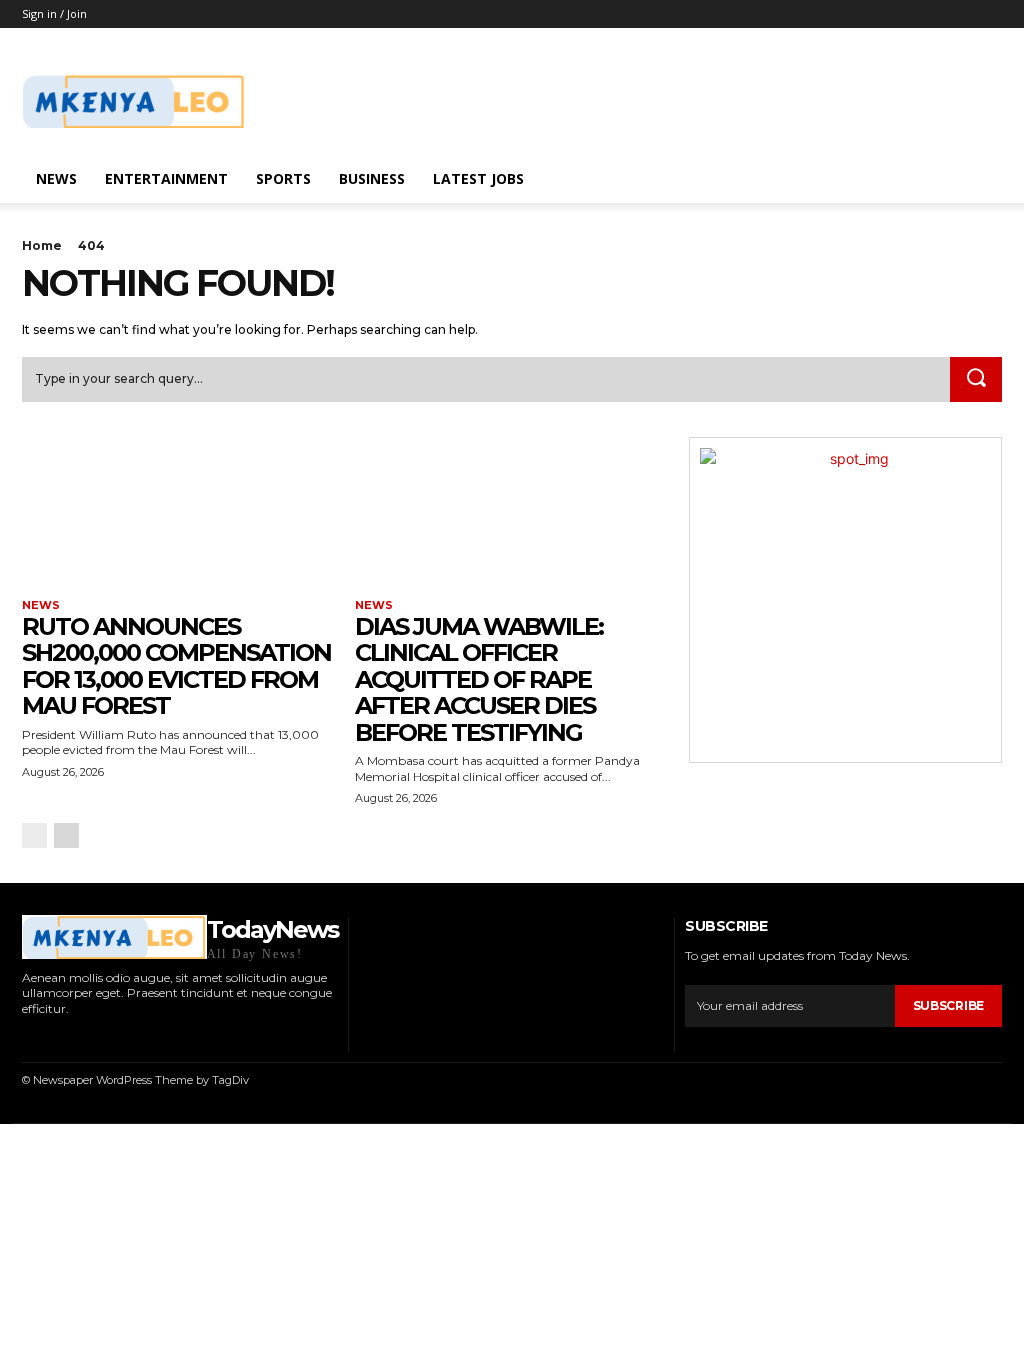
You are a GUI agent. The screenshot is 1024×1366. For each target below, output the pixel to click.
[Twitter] (111, 1038)
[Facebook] (27, 1038)
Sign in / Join (54, 13)
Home (42, 245)
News (56, 178)
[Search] (976, 380)
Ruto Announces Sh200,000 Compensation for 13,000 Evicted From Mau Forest (176, 666)
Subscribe (948, 1005)
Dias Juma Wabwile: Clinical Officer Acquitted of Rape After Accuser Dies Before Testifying (479, 679)
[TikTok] (83, 1038)
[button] (978, 180)
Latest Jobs (478, 178)
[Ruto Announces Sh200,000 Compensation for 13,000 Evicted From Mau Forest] (178, 515)
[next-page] (66, 835)
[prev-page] (34, 835)
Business (372, 178)
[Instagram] (55, 1038)
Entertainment (166, 178)
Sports (283, 178)
